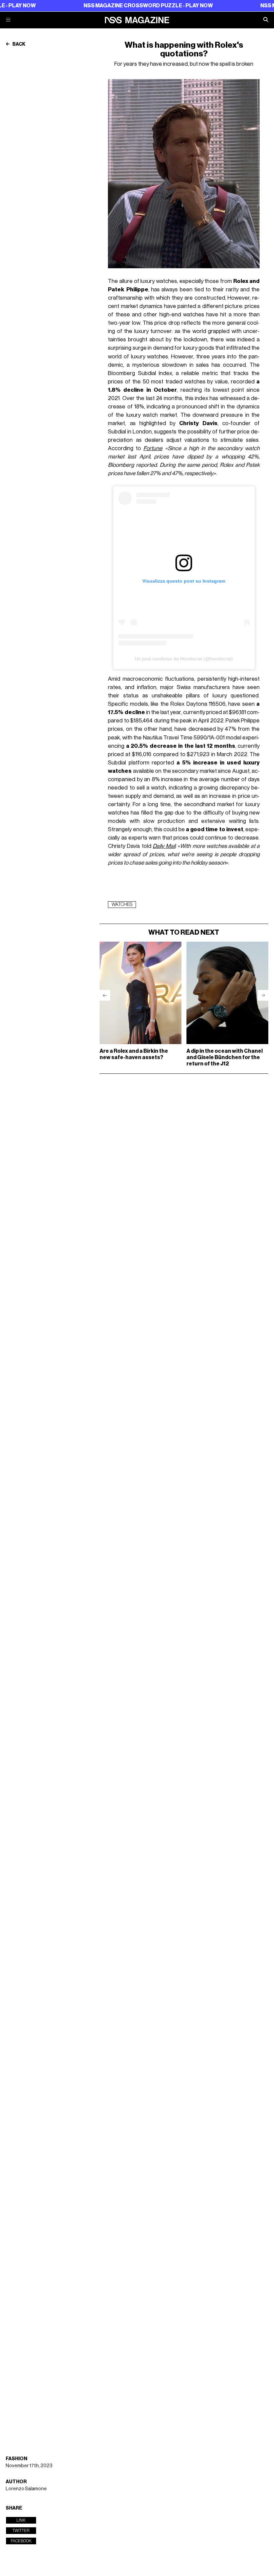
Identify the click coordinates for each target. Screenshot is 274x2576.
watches (122, 905)
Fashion (17, 2459)
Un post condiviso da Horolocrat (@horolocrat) (184, 659)
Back (19, 44)
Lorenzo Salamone (26, 2489)
